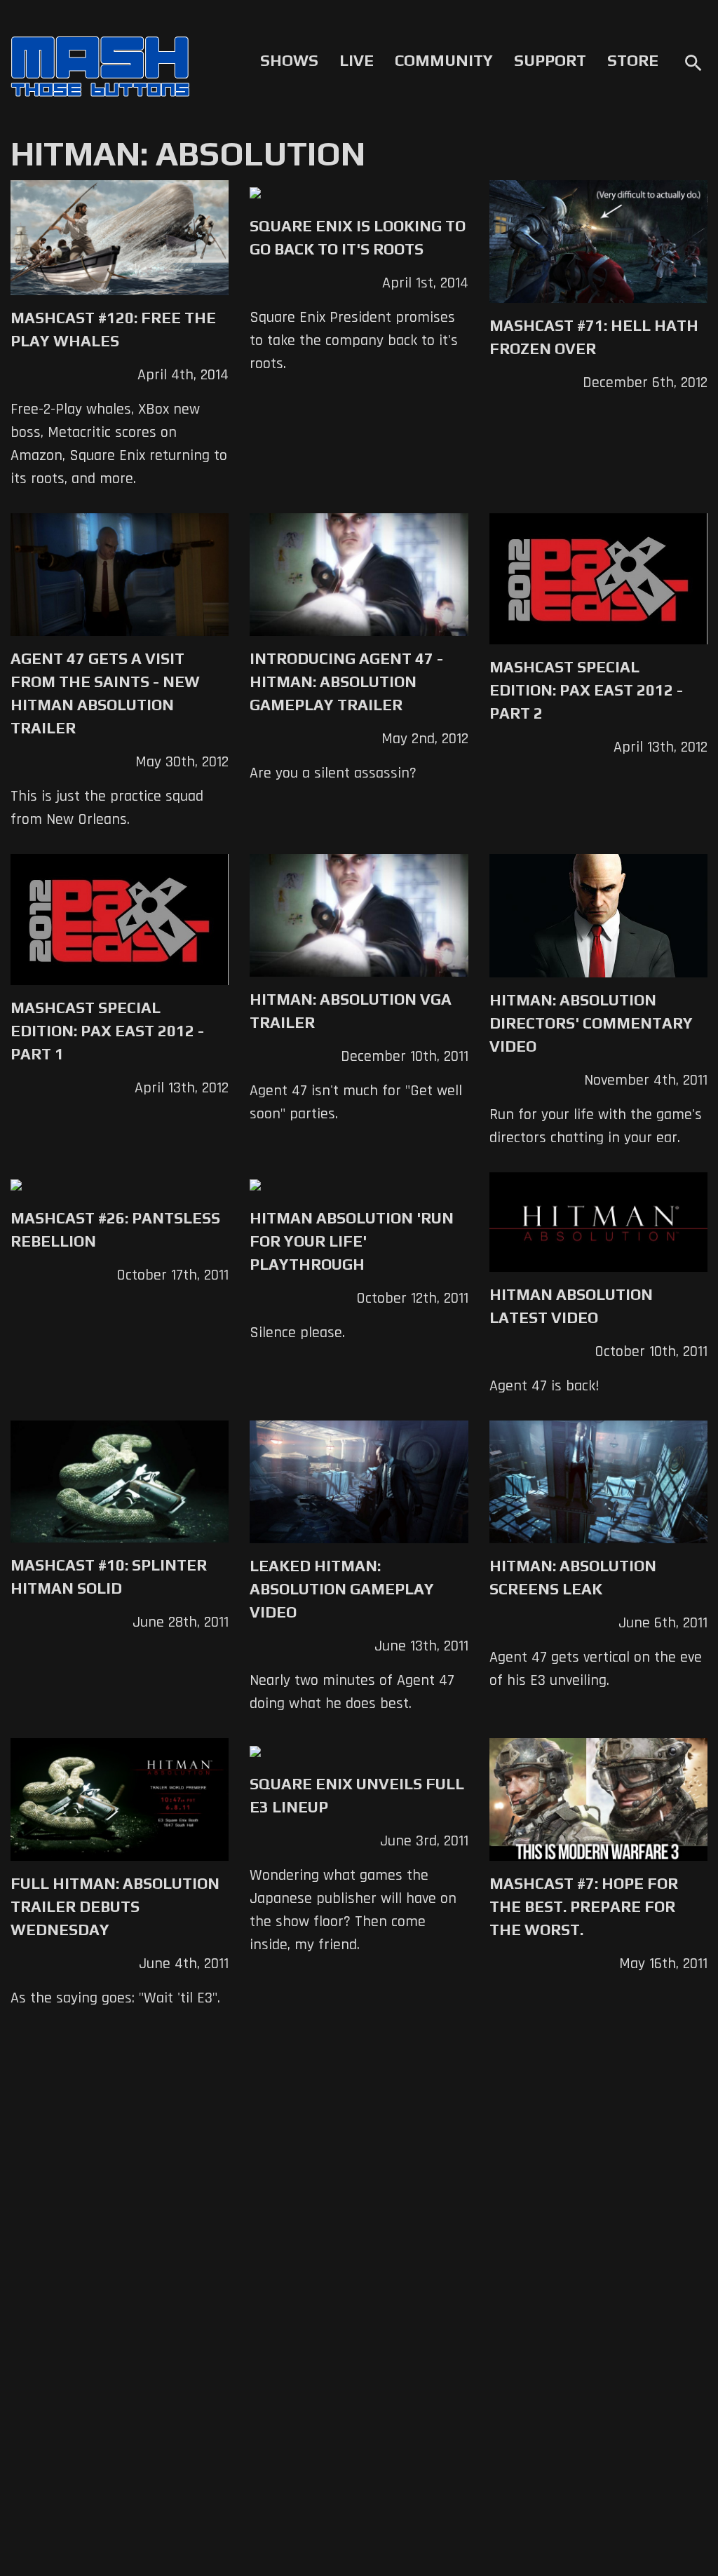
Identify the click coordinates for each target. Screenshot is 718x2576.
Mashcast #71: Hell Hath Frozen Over (594, 337)
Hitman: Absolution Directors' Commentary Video (591, 1023)
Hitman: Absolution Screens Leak (573, 1577)
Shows (289, 60)
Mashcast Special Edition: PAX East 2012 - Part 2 (586, 690)
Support (550, 60)
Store (633, 60)
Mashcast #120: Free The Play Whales (113, 329)
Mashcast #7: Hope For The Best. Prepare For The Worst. (584, 1906)
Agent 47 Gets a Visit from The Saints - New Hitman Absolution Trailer (105, 693)
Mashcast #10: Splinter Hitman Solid (109, 1577)
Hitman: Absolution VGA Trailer (351, 1011)
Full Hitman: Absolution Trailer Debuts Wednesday (115, 1906)
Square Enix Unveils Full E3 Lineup (357, 1795)
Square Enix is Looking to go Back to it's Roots (358, 237)
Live (357, 60)
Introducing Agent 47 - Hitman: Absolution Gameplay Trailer (346, 682)
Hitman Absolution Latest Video (571, 1306)
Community (444, 60)
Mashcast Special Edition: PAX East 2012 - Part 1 (107, 1031)
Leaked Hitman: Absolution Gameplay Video (342, 1589)
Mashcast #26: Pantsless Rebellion (115, 1229)
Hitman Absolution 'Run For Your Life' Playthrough (352, 1241)
